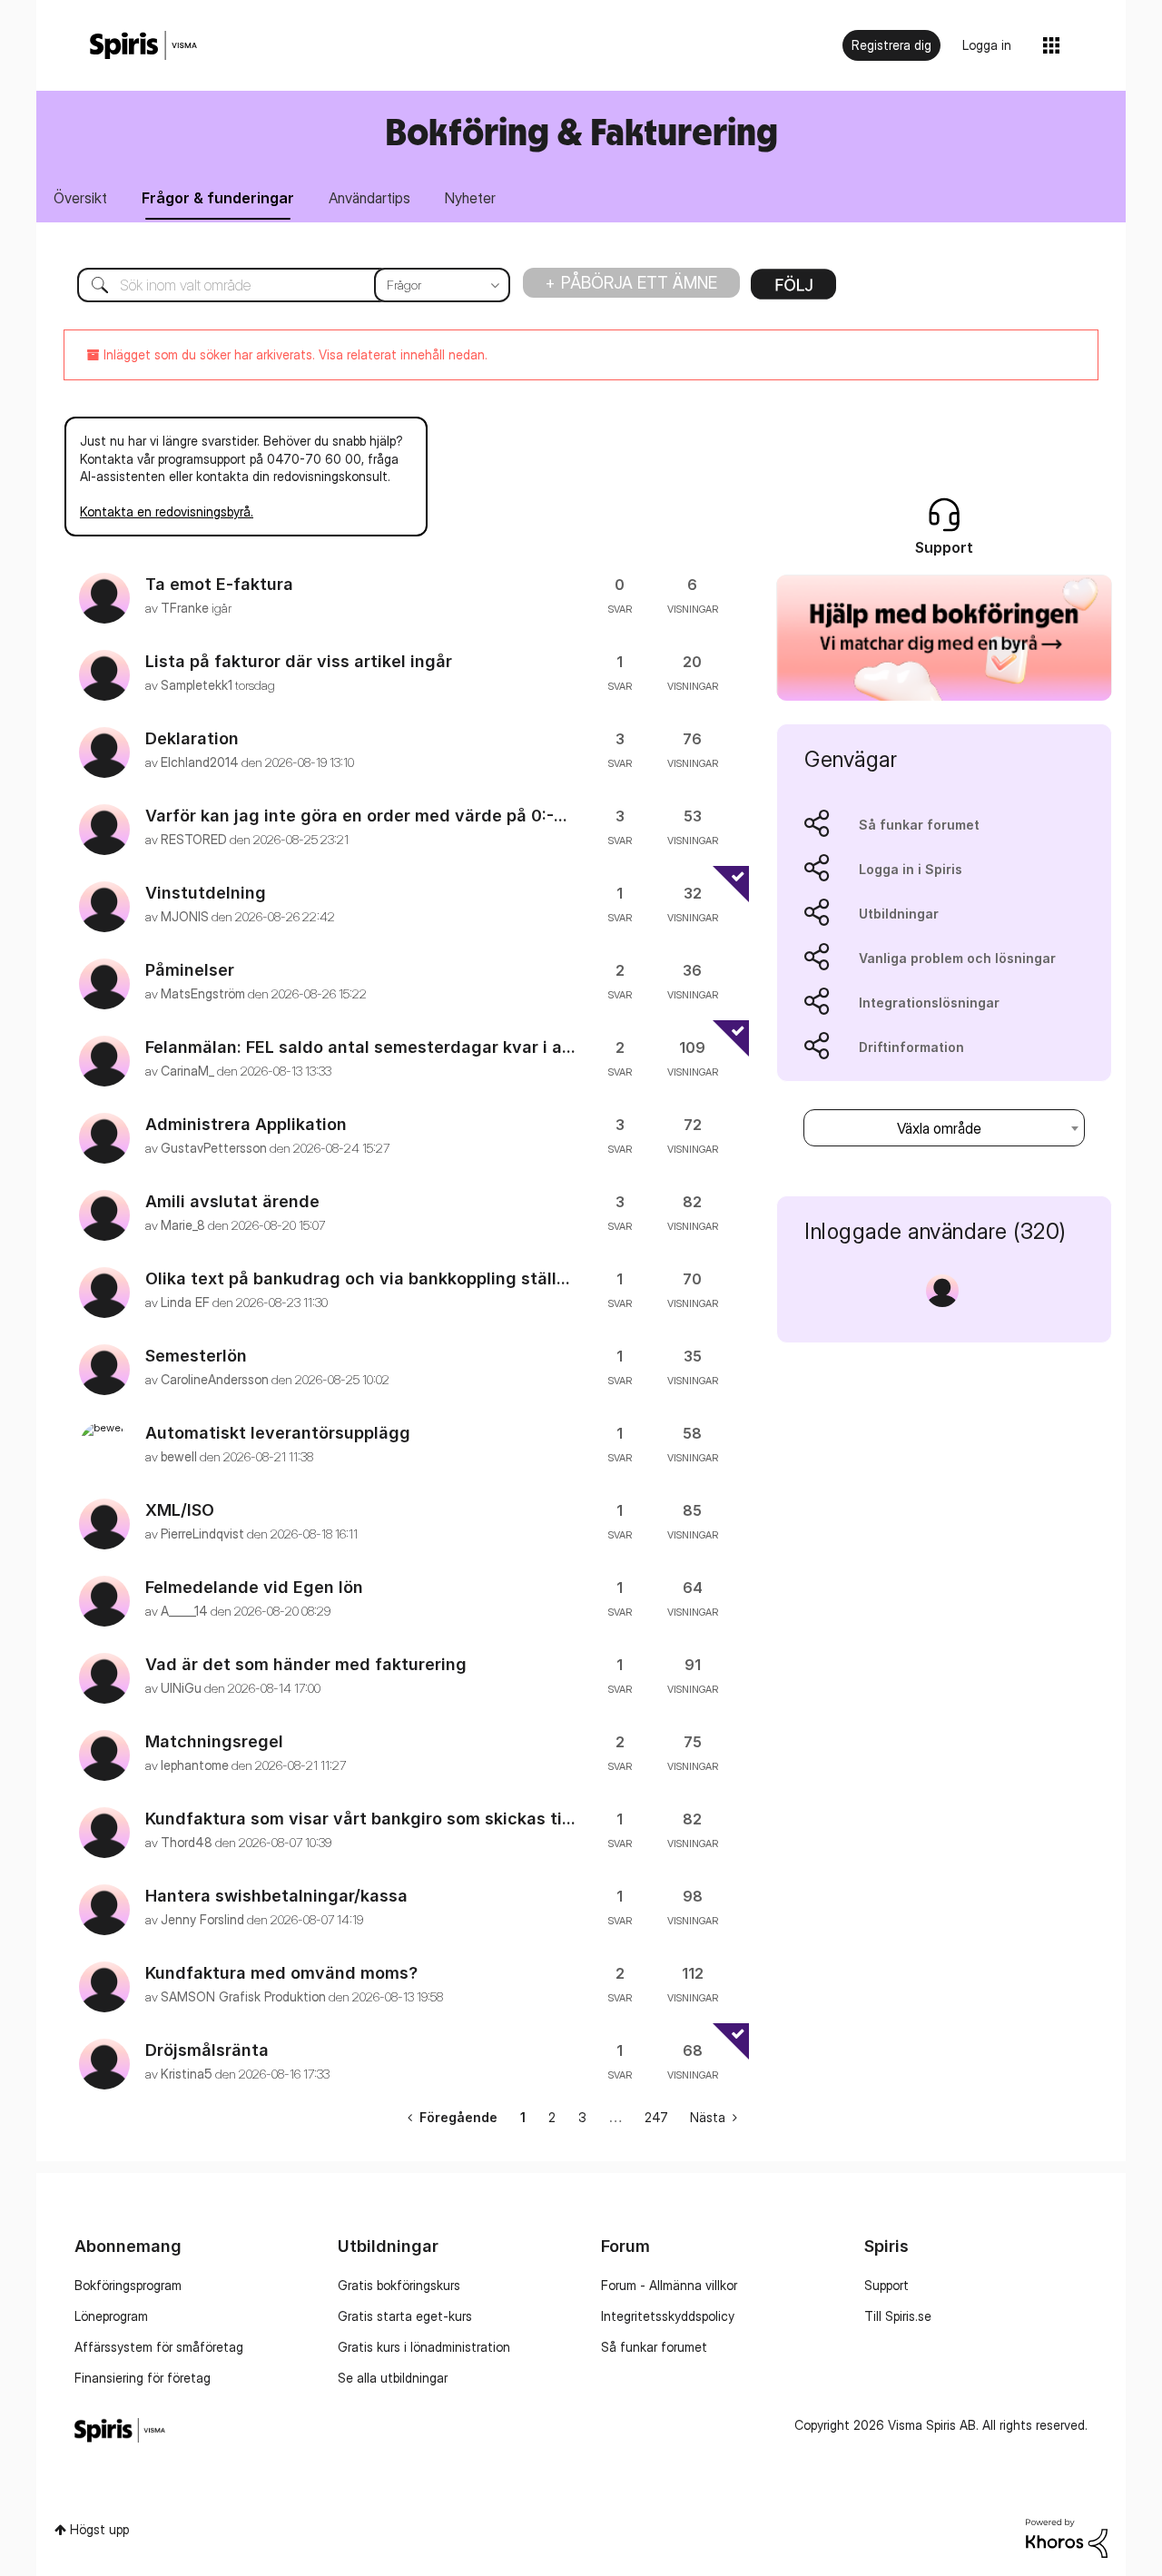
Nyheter (470, 198)
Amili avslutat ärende (232, 1201)
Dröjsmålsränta (207, 2050)
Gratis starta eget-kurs (405, 2316)
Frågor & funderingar (218, 198)
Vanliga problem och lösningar (957, 958)
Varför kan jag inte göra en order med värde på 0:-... (356, 816)
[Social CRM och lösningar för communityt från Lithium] (1067, 2537)
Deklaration (192, 738)
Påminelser (190, 970)
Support (886, 2285)
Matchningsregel (214, 1741)
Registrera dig (891, 45)
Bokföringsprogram (128, 2285)
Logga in (987, 45)
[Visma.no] (143, 46)
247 (656, 2117)
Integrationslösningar (929, 1003)
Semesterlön (196, 1356)
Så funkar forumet (919, 825)
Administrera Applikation (246, 1124)
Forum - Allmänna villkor (669, 2285)
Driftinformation (911, 1047)
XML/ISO (180, 1510)
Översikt (80, 198)
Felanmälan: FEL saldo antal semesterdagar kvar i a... (360, 1047)
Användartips (369, 198)
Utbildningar (899, 914)
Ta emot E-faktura (219, 584)
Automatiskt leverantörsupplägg (278, 1433)
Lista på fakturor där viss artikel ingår (299, 661)
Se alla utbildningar (393, 2378)
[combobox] (280, 285)
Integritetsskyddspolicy (668, 2316)
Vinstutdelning (206, 893)
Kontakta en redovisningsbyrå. (167, 511)
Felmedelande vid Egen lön (254, 1587)
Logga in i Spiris (911, 869)
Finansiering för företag (143, 2378)
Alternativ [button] (793, 290)
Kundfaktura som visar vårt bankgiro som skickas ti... (360, 1819)
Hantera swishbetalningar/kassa (276, 1896)
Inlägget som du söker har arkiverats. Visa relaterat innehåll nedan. (294, 354)
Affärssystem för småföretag (159, 2347)
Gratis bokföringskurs (399, 2285)
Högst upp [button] (99, 2529)
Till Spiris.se (898, 2316)
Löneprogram (111, 2316)
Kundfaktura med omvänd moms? (281, 1973)
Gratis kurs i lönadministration (424, 2347)
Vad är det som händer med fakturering (306, 1664)
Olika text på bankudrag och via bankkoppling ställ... (358, 1278)
